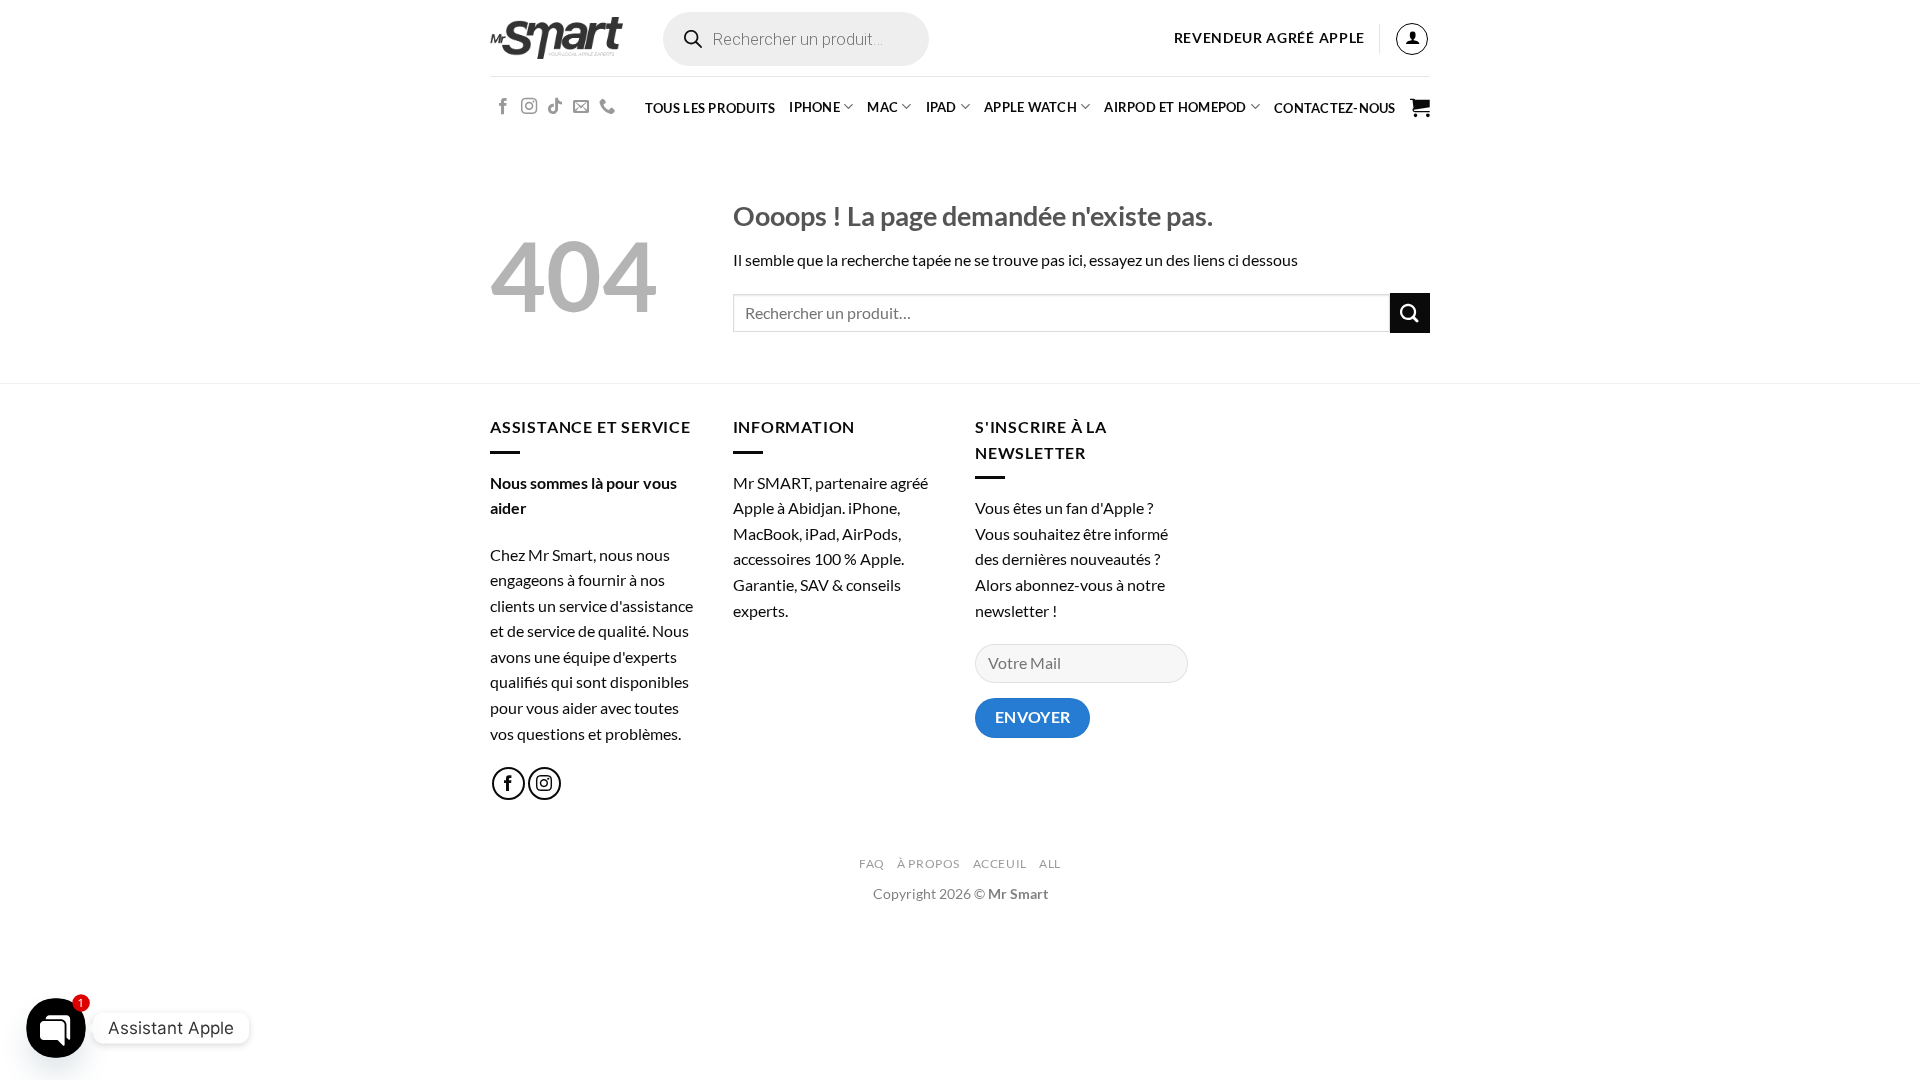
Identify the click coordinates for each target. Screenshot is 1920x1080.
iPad (941, 107)
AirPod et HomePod (1175, 107)
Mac (882, 107)
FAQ (872, 863)
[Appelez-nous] (607, 107)
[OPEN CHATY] (55, 1027)
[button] (1412, 39)
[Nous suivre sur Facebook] (503, 107)
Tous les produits (710, 108)
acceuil (1000, 863)
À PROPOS (928, 863)
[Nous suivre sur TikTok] (555, 107)
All (1050, 863)
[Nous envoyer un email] (581, 107)
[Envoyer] (1410, 312)
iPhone (814, 107)
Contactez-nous (1335, 108)
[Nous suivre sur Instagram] (529, 107)
